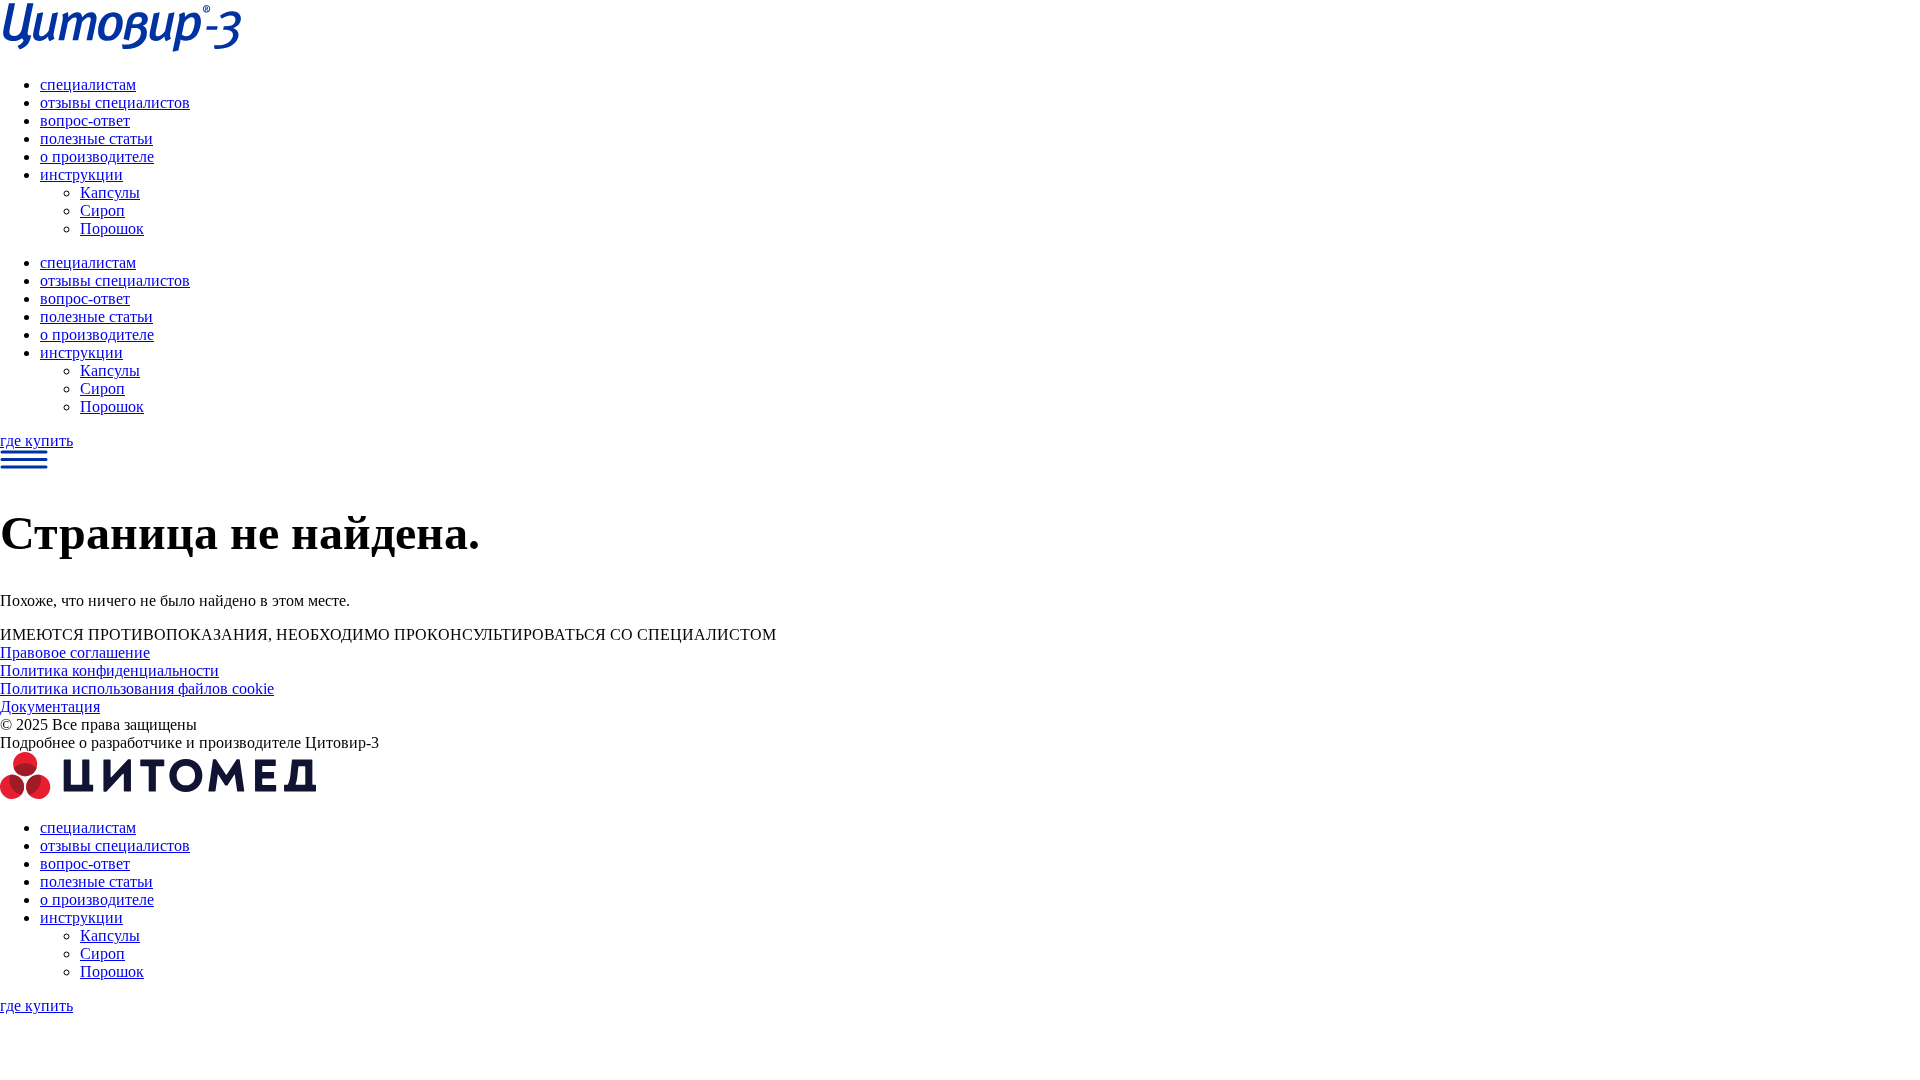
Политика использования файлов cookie (137, 688)
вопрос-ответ (85, 120)
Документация (50, 706)
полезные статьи (96, 138)
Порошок (112, 228)
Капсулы (110, 192)
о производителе (97, 156)
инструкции (81, 174)
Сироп (102, 210)
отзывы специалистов (115, 102)
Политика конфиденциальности (109, 670)
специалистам (88, 84)
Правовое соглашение (75, 652)
